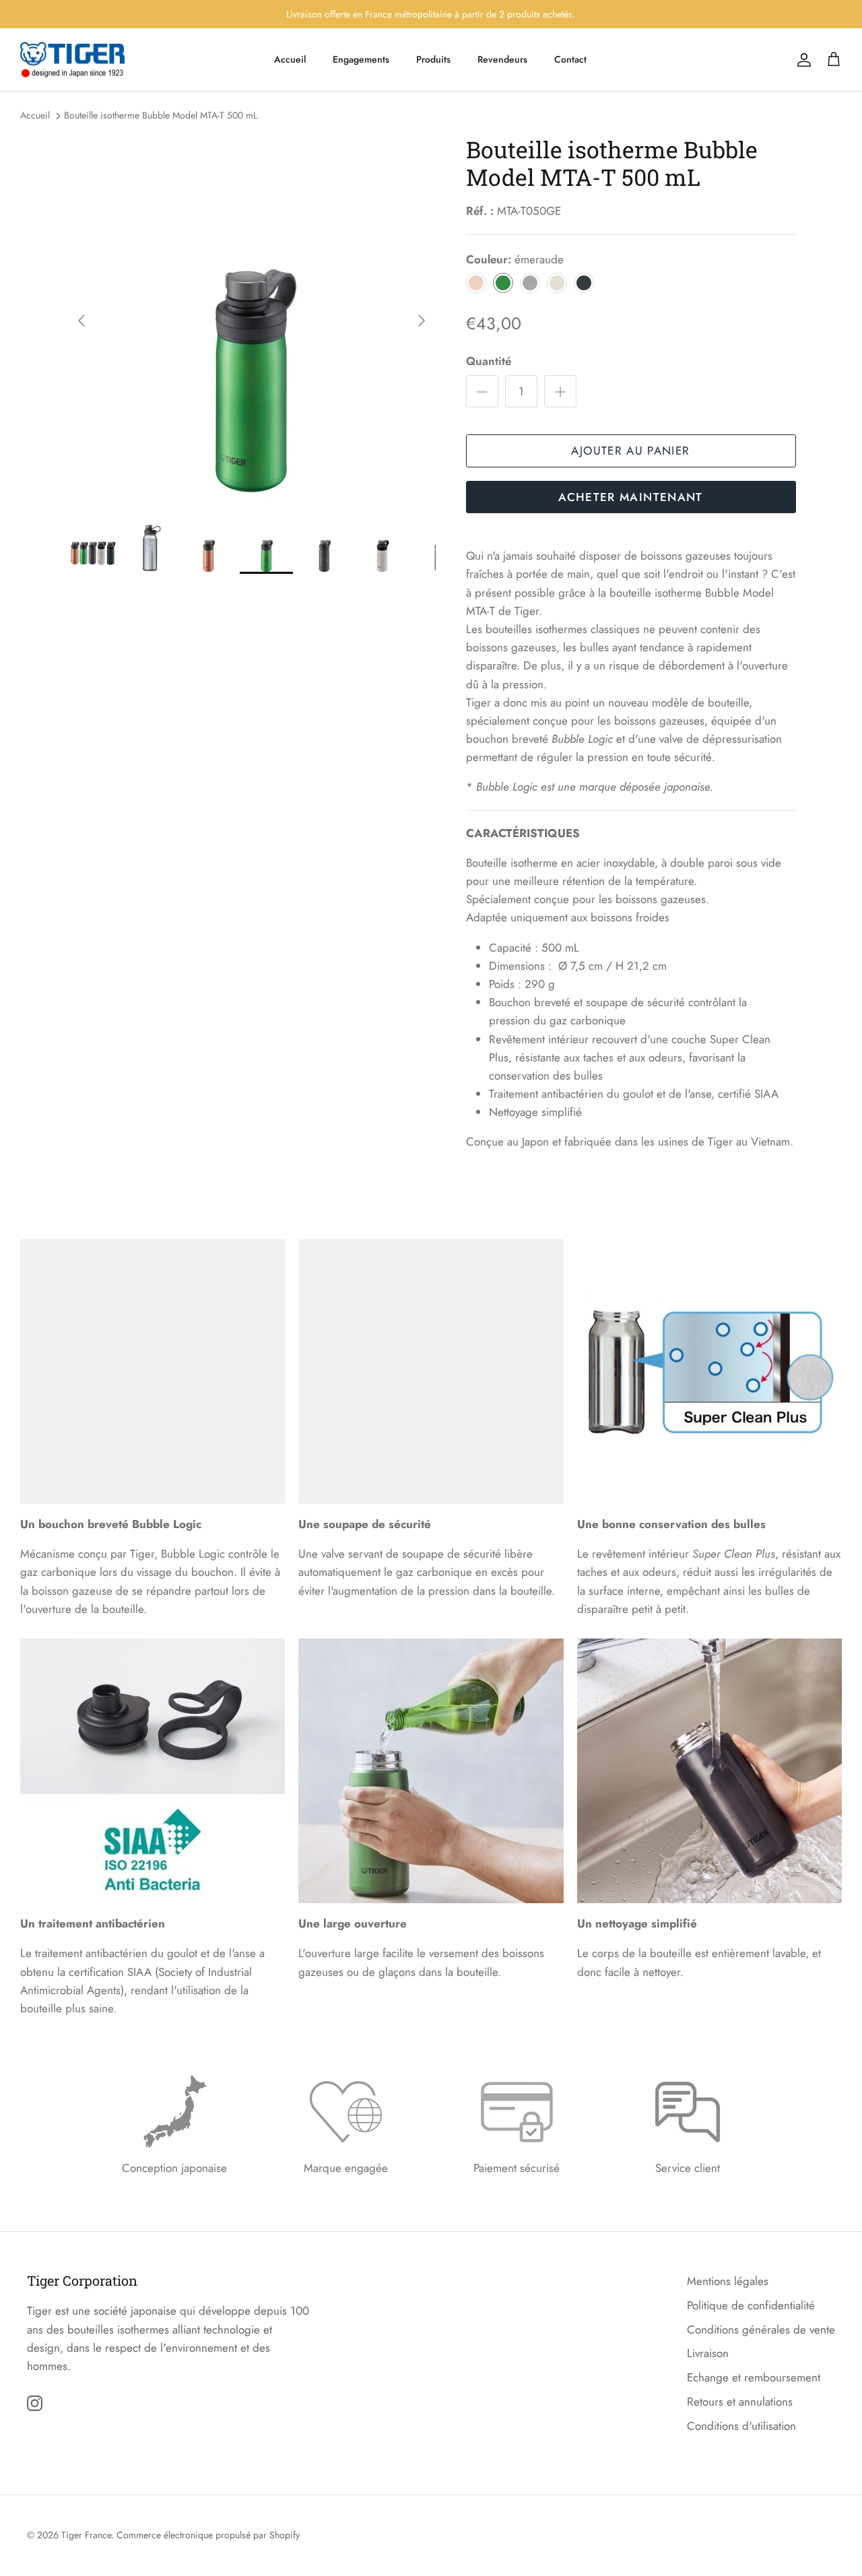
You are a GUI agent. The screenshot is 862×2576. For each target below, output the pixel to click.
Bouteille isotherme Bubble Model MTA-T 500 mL (161, 115)
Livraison (708, 2353)
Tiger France (86, 2535)
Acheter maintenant (630, 497)
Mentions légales (728, 2281)
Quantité (489, 361)
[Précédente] (81, 321)
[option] (252, 321)
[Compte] (801, 60)
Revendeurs (502, 59)
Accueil (290, 59)
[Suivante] (422, 321)
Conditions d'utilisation (741, 2426)
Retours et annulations (740, 2402)
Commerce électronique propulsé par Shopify (208, 2535)
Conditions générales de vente (761, 2330)
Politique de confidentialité (751, 2305)
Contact (570, 59)
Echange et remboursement (754, 2377)
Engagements (361, 59)
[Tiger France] (72, 60)
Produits (433, 59)
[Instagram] (35, 2403)
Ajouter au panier (630, 451)
